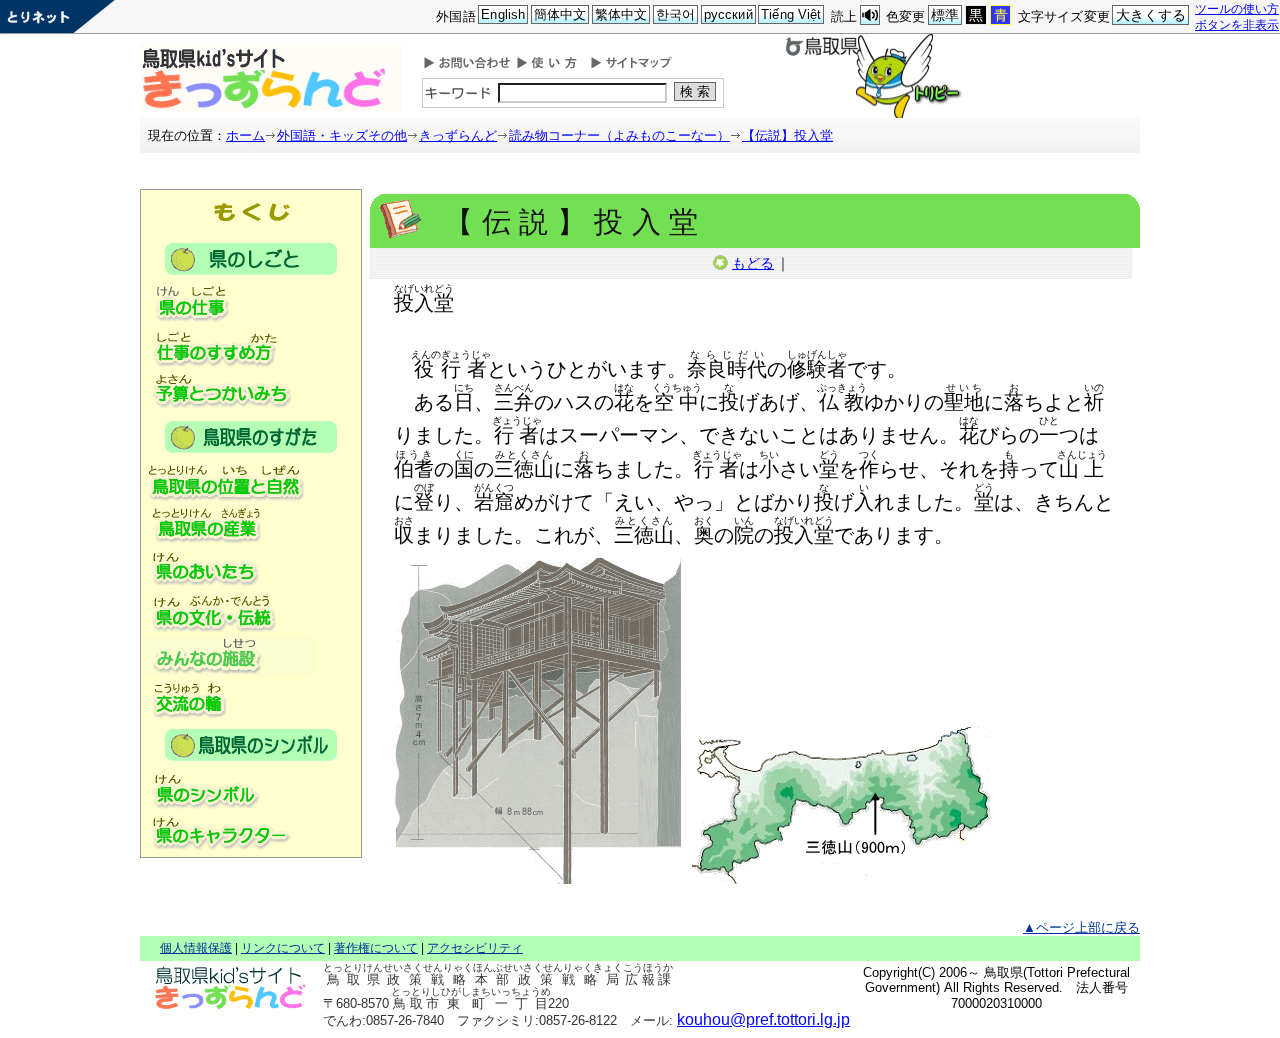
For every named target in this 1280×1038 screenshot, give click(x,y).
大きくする (1151, 15)
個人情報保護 (196, 948)
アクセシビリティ (475, 948)
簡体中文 (560, 14)
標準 (945, 15)
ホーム (245, 135)
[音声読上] (870, 15)
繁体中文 (621, 14)
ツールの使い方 (1237, 8)
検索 (697, 92)
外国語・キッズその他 (342, 135)
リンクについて (283, 948)
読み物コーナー (619, 135)
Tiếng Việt (791, 14)
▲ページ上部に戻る (1081, 927)
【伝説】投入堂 (787, 135)
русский (728, 14)
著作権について (376, 948)
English (503, 14)
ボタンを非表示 (1237, 24)
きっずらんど (458, 135)
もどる (753, 263)
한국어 (675, 14)
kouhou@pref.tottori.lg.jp (763, 1019)
